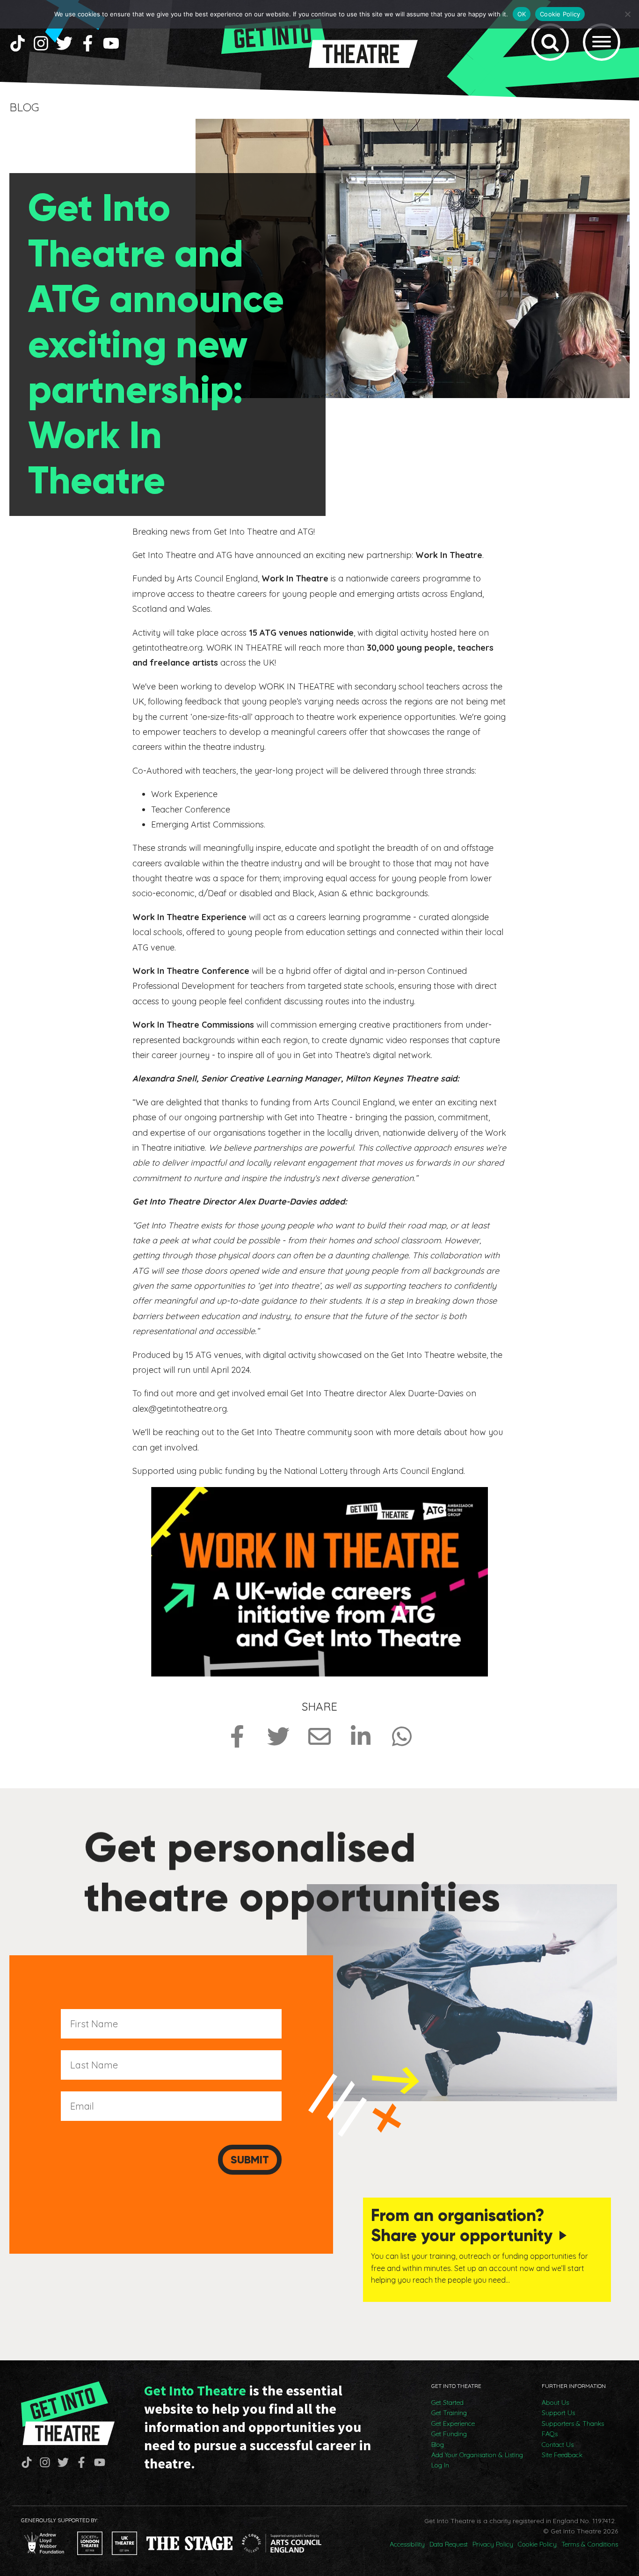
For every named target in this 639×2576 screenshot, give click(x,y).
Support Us (558, 2413)
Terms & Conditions (590, 2544)
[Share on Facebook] (237, 1736)
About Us (555, 2402)
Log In (440, 2465)
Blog (438, 2445)
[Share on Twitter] (278, 1736)
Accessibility (407, 2544)
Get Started (447, 2402)
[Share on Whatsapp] (402, 1736)
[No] (627, 14)
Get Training (449, 2413)
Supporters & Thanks (573, 2424)
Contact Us (558, 2445)
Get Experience (453, 2424)
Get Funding (449, 2434)
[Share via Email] (319, 1736)
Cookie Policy (537, 2544)
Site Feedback (562, 2455)
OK (522, 14)
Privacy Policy (493, 2544)
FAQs (550, 2434)
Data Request (449, 2544)
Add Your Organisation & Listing (477, 2455)
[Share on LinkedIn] (361, 1736)
